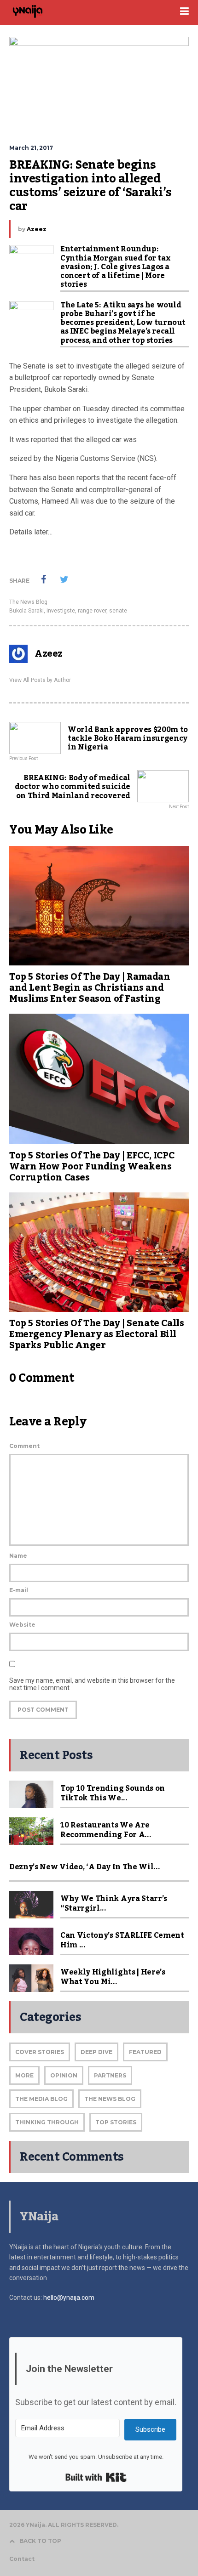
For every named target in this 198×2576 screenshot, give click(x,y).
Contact (22, 2559)
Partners (110, 2075)
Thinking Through (47, 2122)
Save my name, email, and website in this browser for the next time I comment (92, 1684)
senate (118, 611)
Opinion (64, 2075)
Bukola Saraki (26, 611)
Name (18, 1556)
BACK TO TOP (40, 2541)
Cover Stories (40, 2052)
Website (22, 1625)
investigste (61, 611)
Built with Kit (96, 2477)
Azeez (37, 229)
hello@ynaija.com (69, 2298)
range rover (92, 611)
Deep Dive (96, 2052)
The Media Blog (41, 2099)
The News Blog (28, 602)
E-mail (19, 1590)
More (24, 2075)
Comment (24, 1446)
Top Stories (116, 2122)
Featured (145, 2052)
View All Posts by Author (40, 680)
